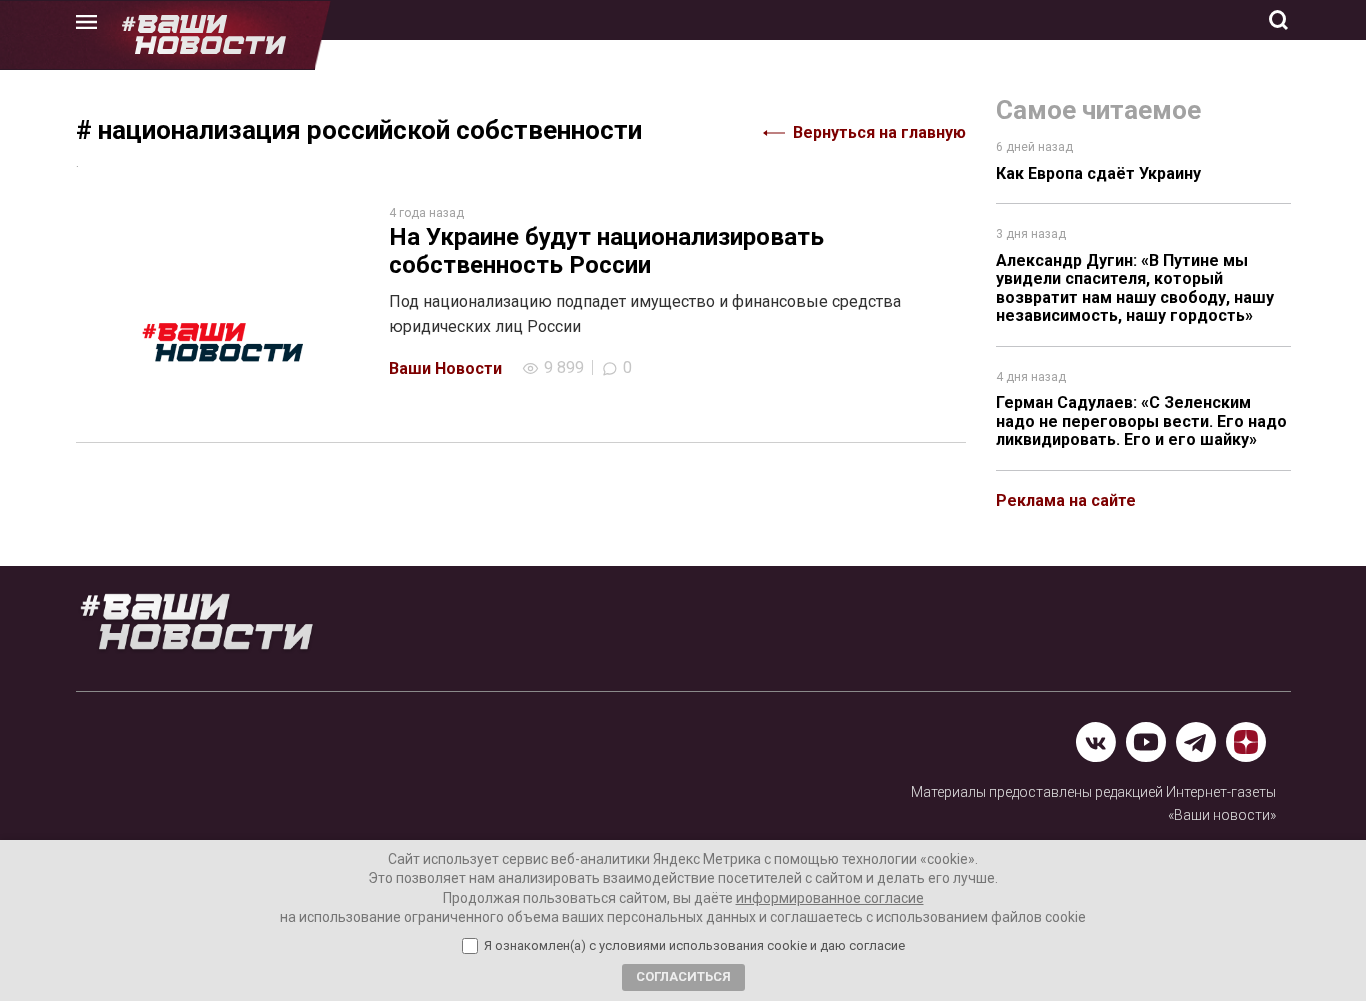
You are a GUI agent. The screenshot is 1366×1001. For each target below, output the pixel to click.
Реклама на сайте (1066, 500)
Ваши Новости (445, 368)
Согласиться (683, 976)
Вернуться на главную (879, 132)
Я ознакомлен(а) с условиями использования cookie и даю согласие (694, 946)
